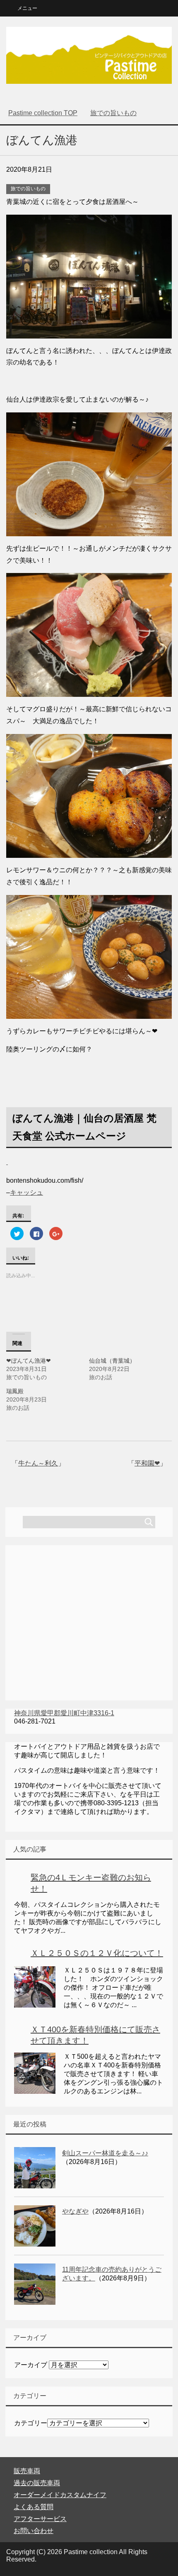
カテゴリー (31, 2423)
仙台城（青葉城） (112, 1361)
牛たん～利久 (38, 1463)
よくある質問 (34, 2507)
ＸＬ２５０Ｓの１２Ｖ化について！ (97, 1953)
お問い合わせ (34, 2531)
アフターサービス (40, 2519)
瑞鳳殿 (15, 1391)
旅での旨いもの (28, 189)
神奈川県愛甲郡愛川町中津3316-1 (64, 1713)
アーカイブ (31, 2365)
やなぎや (75, 2211)
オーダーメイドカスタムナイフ (60, 2495)
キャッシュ (26, 1192)
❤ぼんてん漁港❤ (29, 1361)
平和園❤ (147, 1463)
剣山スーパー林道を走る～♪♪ (105, 2153)
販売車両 (27, 2471)
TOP (43, 113)
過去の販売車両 (37, 2483)
